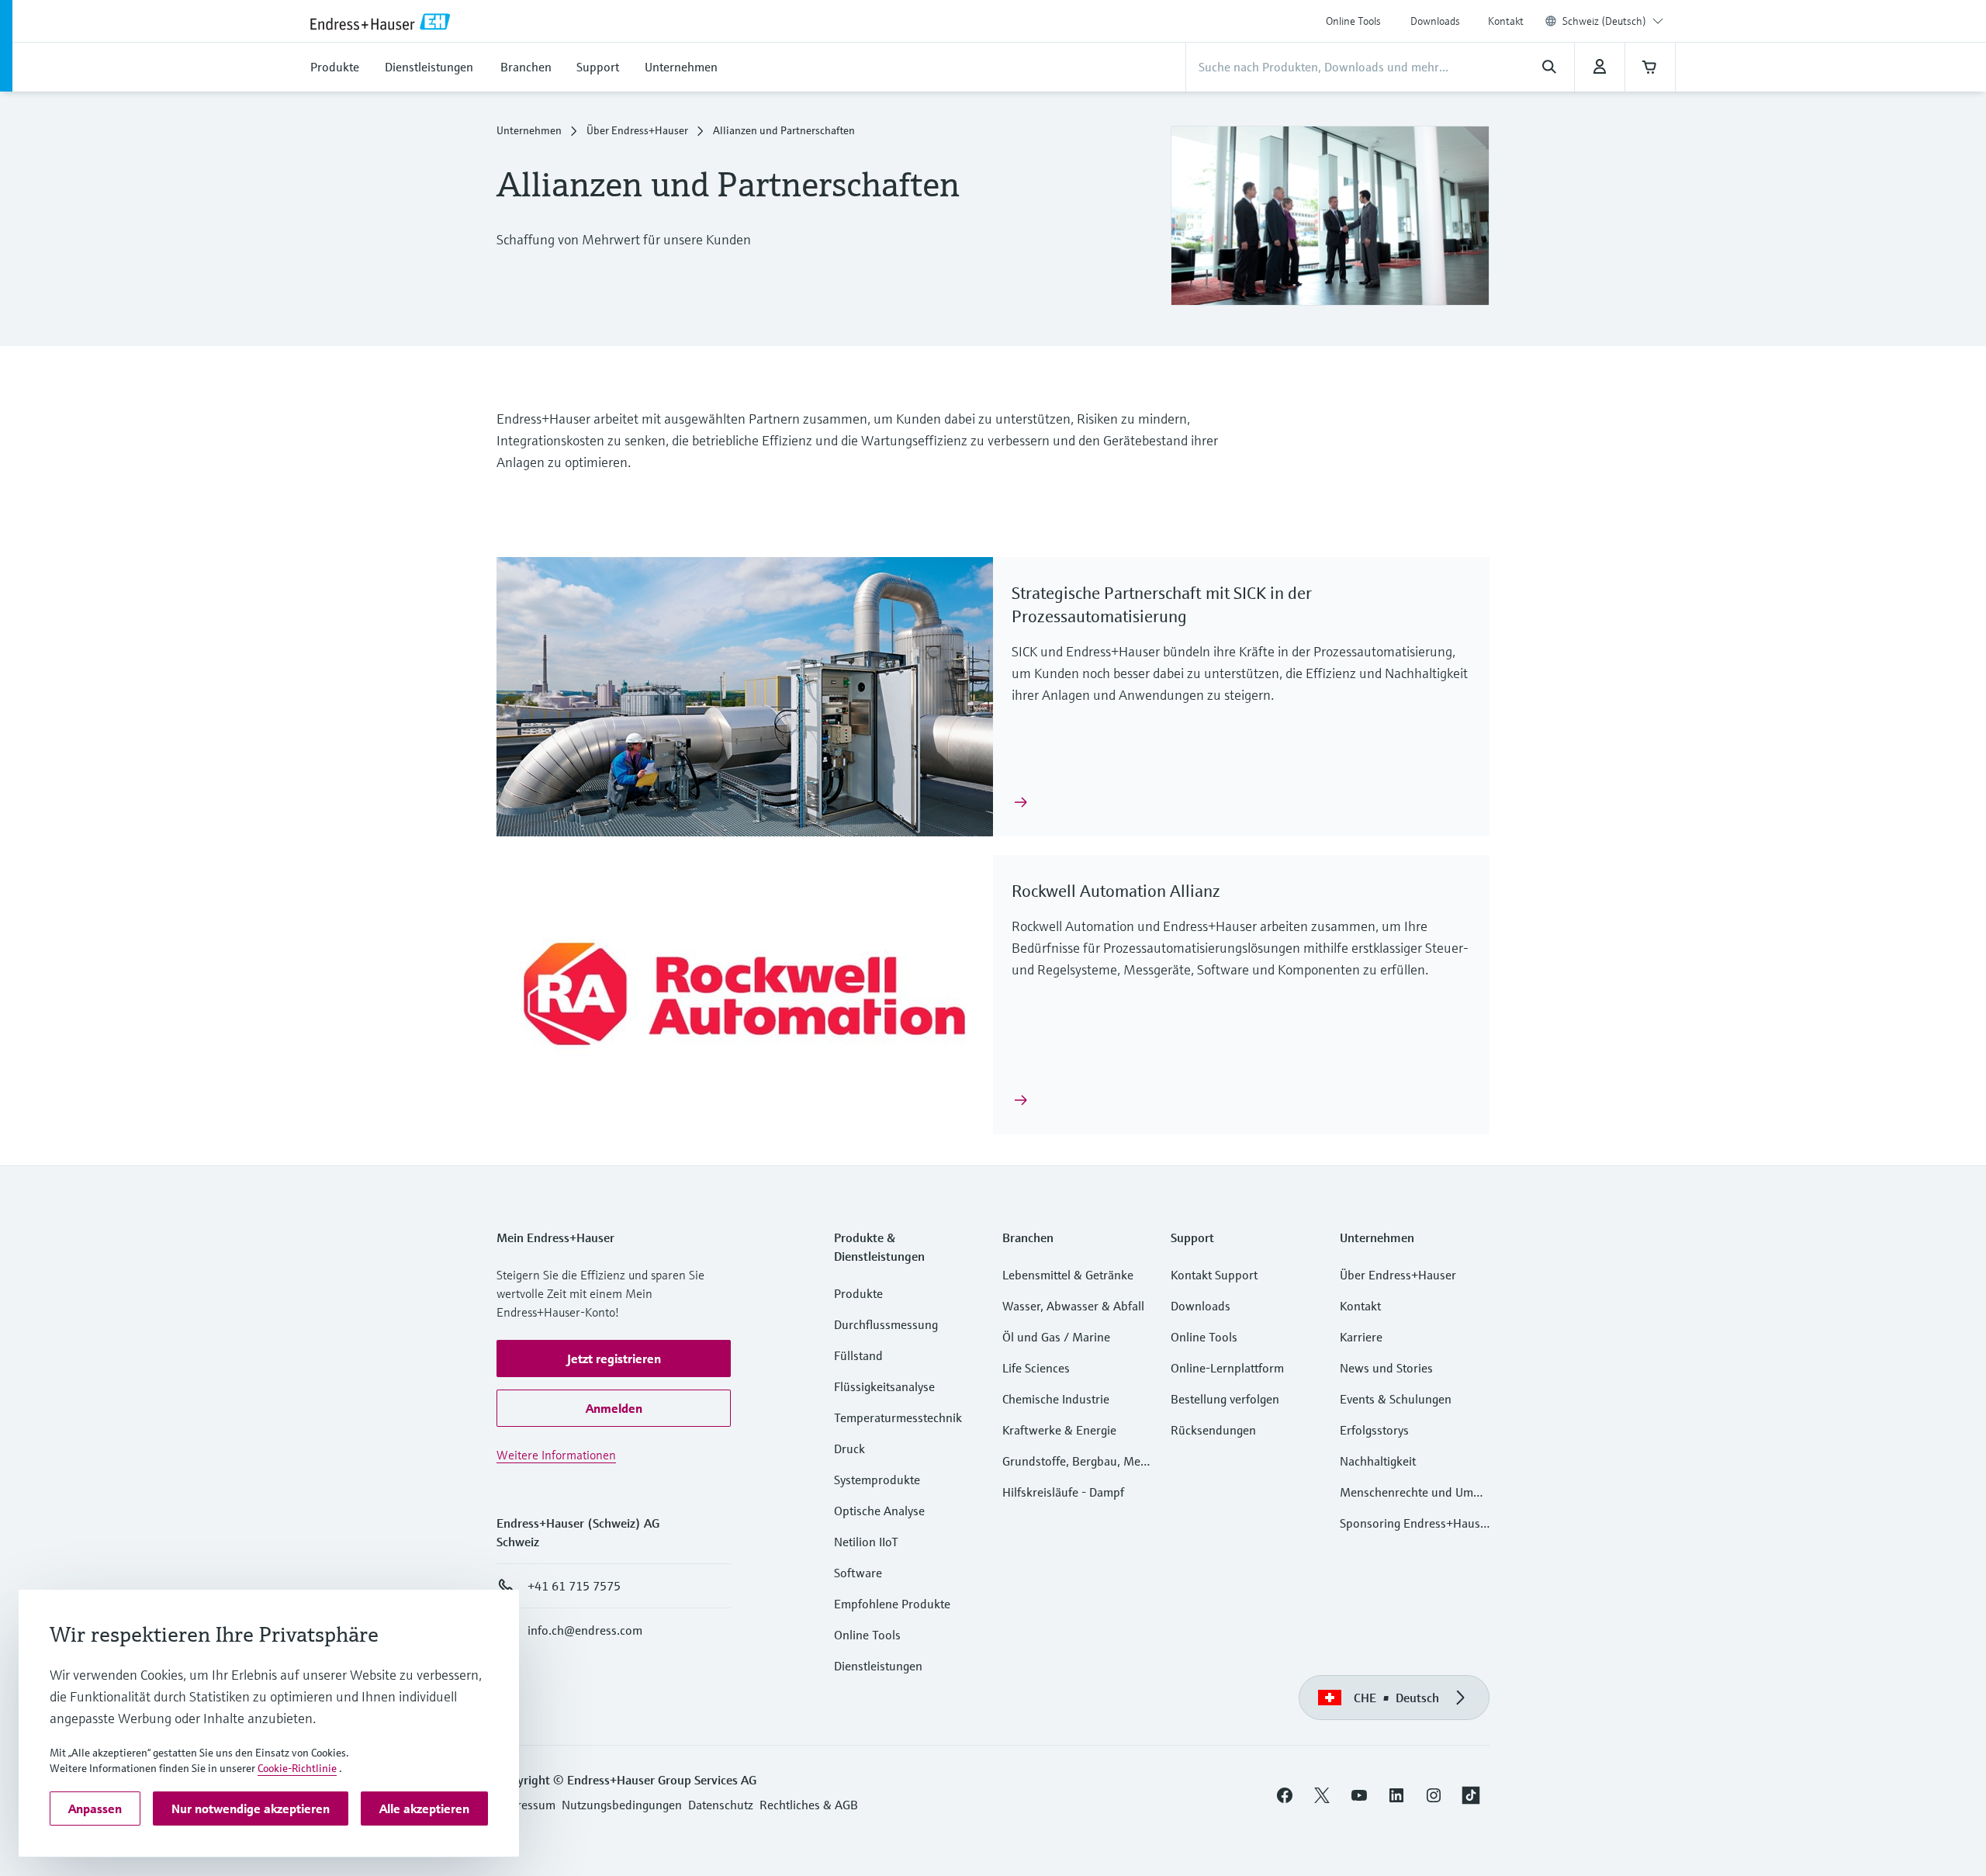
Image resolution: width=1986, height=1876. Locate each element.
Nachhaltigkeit (1378, 1461)
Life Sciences (1036, 1368)
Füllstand (858, 1355)
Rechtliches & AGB (809, 1805)
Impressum (526, 1805)
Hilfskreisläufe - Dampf (1063, 1492)
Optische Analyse (879, 1511)
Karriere (1361, 1337)
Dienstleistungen (878, 1666)
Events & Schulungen (1396, 1399)
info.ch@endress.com (585, 1630)
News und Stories (1386, 1368)
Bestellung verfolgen (1225, 1399)
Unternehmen (529, 130)
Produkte (858, 1293)
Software (858, 1573)
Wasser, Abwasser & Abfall (1073, 1306)
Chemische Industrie (1056, 1399)
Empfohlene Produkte (892, 1604)
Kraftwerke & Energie (1059, 1430)
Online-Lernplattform (1227, 1368)
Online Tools (1353, 21)
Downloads (1435, 21)
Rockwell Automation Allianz (1116, 891)
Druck (849, 1449)
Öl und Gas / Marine (1056, 1337)
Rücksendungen (1213, 1430)
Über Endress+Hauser (637, 130)
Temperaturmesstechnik (898, 1417)
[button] (614, 1359)
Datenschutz (721, 1805)
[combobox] (1613, 21)
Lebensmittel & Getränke (1068, 1275)
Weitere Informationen (556, 1455)
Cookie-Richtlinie (297, 1768)
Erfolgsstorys (1374, 1430)
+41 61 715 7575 (574, 1586)
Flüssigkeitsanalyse (884, 1386)
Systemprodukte (877, 1480)
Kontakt (1506, 21)
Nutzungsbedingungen (622, 1805)
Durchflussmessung (886, 1324)
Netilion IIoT (866, 1542)
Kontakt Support (1214, 1275)
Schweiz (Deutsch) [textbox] (1604, 21)
